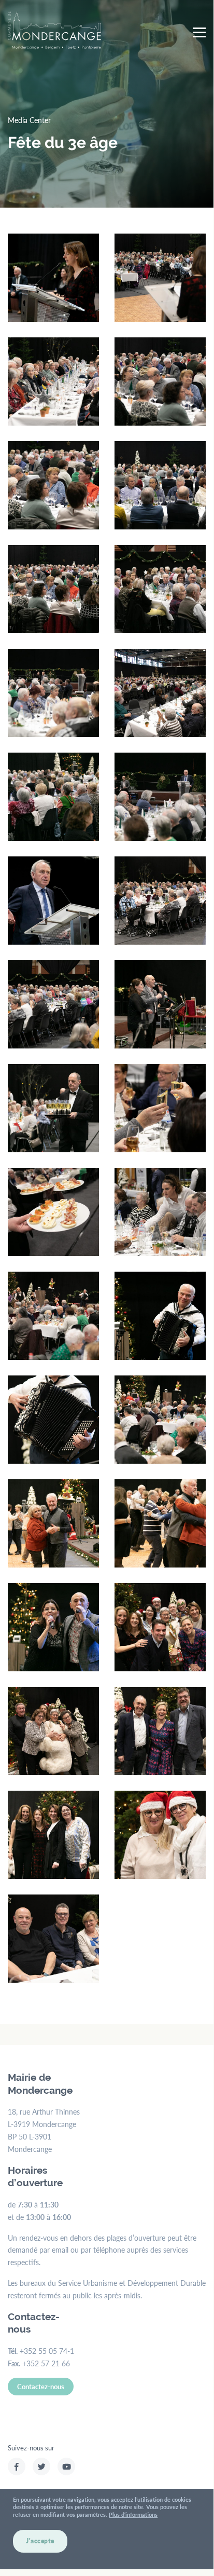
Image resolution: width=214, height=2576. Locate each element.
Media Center (29, 120)
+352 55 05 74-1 (47, 2351)
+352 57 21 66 (46, 2363)
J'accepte (40, 2541)
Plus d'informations (133, 2514)
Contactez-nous (41, 2386)
